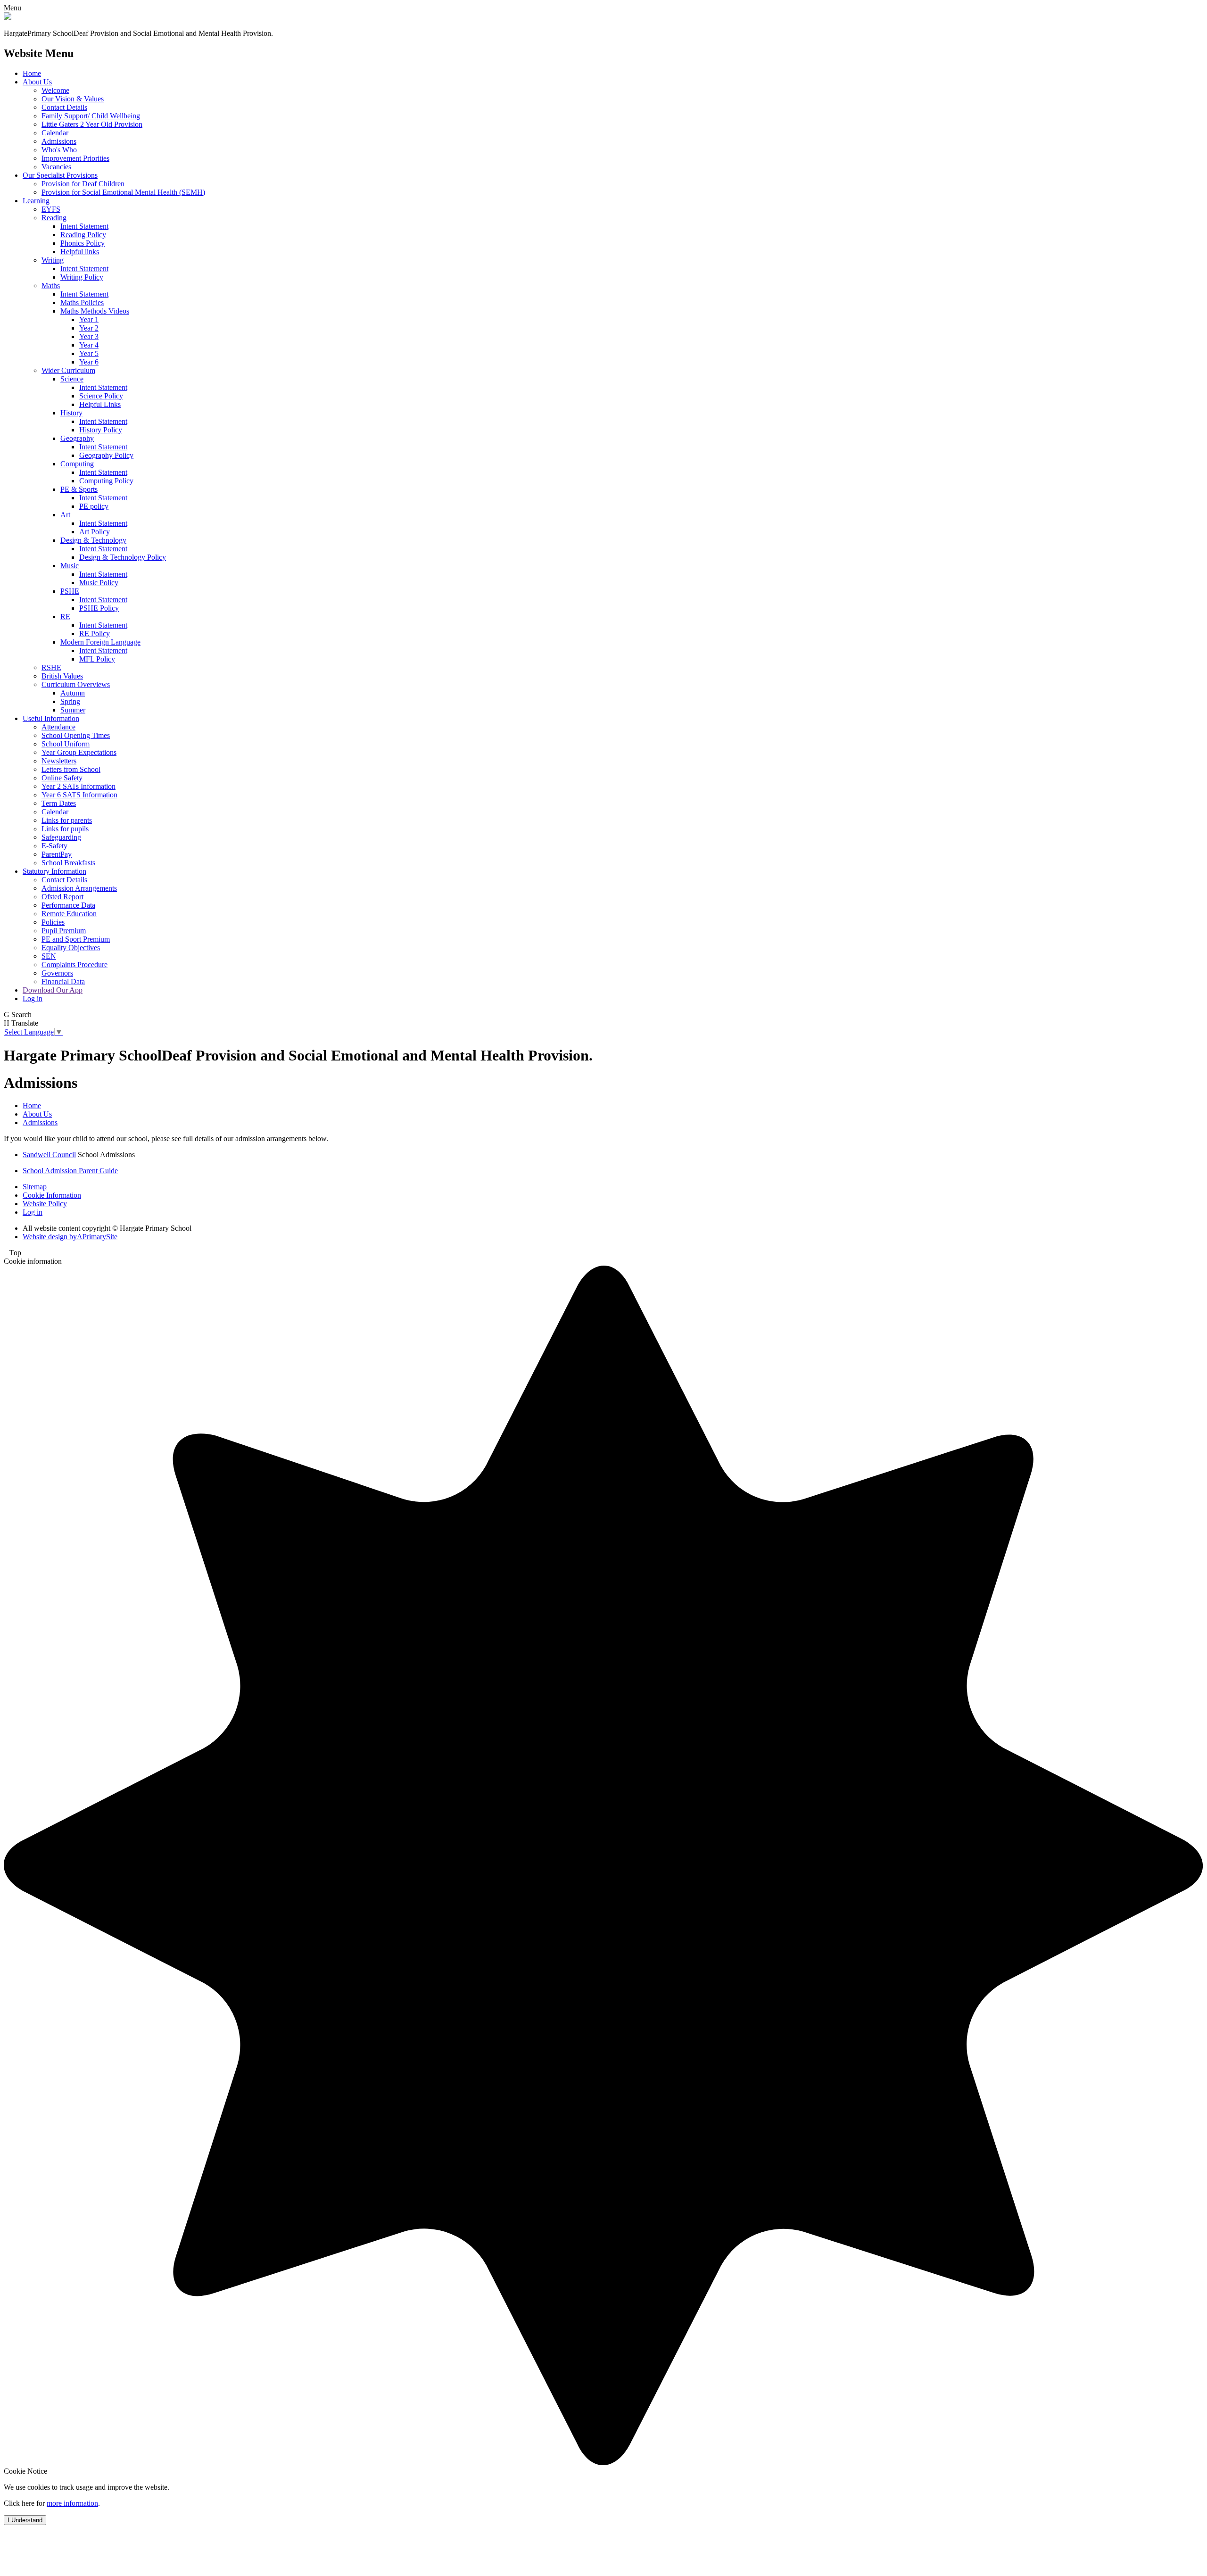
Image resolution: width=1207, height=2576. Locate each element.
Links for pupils (65, 829)
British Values (62, 676)
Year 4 (89, 345)
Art (65, 515)
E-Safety (54, 846)
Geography (77, 438)
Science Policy (101, 396)
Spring (70, 701)
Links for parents (67, 820)
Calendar (55, 133)
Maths (51, 286)
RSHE (51, 667)
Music (70, 566)
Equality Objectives (71, 948)
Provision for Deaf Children (83, 184)
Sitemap (35, 1187)
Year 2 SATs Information (79, 786)
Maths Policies (82, 302)
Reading (54, 218)
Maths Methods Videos (95, 311)
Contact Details (64, 107)
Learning (36, 201)
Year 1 (89, 319)
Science (72, 379)
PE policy (94, 506)
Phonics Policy (83, 243)
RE (65, 617)
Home (32, 73)
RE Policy (95, 634)
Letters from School (71, 769)
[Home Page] (8, 17)
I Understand (25, 2520)
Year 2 (89, 328)
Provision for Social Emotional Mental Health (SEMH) (123, 192)
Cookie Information (52, 1195)
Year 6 (89, 362)
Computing (77, 464)
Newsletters (59, 761)
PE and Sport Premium (76, 939)
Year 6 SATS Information (79, 795)
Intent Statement (84, 226)
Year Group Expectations (79, 752)
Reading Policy (83, 235)
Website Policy (45, 1204)
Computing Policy (106, 481)
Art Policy (95, 532)
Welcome (55, 90)
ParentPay (57, 854)
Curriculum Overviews (76, 684)
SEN (49, 956)
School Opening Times (76, 735)
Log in (33, 998)
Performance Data (68, 905)
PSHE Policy (99, 608)
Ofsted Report (62, 897)
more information (72, 2503)
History (71, 413)
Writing (53, 260)
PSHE (70, 591)
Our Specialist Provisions (60, 175)
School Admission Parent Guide (70, 1171)
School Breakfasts (68, 863)
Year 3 (89, 336)
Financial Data (63, 982)
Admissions (59, 141)
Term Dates (59, 803)
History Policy (101, 430)
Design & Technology (93, 540)
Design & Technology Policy (123, 557)
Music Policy (99, 583)
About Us (37, 82)
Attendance (58, 727)
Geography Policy (106, 455)
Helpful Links (100, 404)
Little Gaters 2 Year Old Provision (92, 124)
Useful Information (51, 718)
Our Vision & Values (73, 99)
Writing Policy (82, 277)
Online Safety (62, 778)
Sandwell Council (49, 1155)
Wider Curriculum (68, 370)
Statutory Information (54, 871)
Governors (57, 973)
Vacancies (56, 167)
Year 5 (89, 353)
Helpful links (80, 252)
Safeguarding (61, 837)
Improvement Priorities (75, 158)
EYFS (51, 209)
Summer (73, 710)
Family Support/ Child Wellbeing (91, 116)
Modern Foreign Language (100, 642)
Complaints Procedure (74, 965)
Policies (53, 922)
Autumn (73, 693)
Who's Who (59, 150)
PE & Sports (79, 489)
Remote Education (69, 914)
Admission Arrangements (79, 888)
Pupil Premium (64, 931)
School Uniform (66, 744)
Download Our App (53, 990)
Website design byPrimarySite (70, 1237)
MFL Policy (97, 659)
